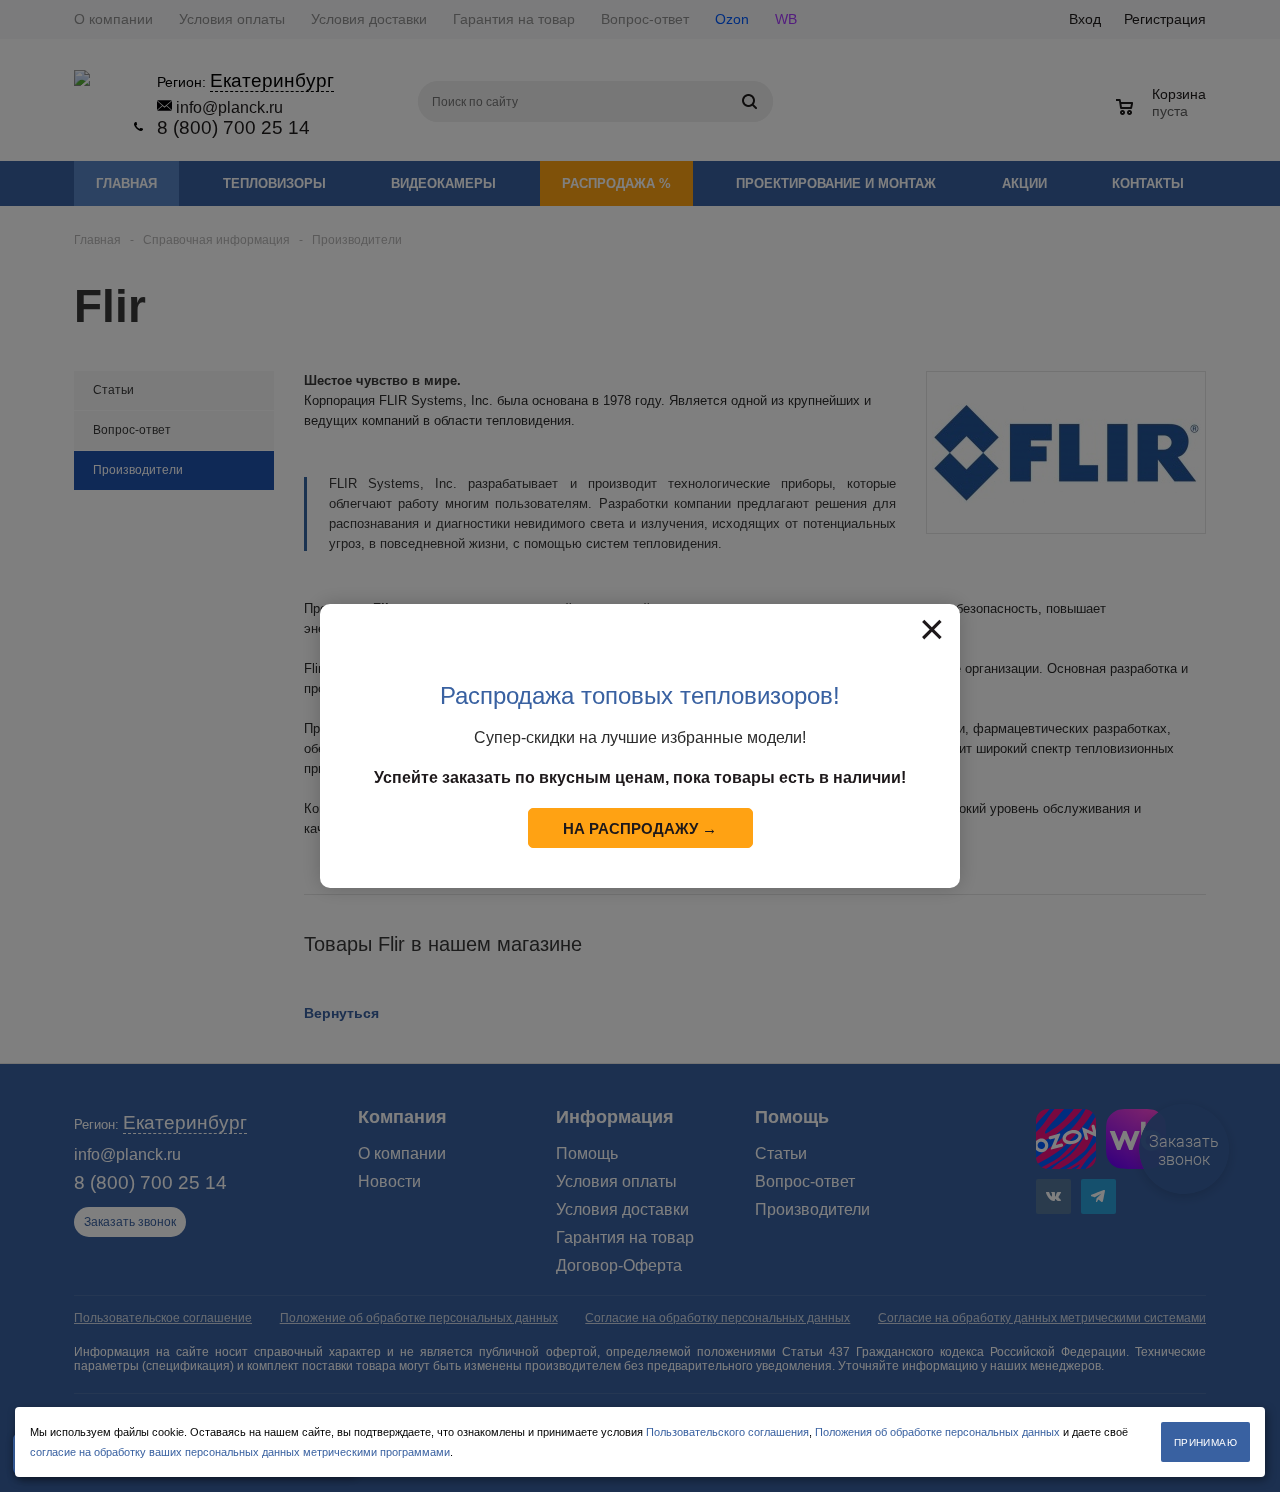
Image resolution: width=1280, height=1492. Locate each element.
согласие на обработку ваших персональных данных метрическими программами (240, 1452)
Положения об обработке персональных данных (937, 1432)
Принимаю (1205, 1442)
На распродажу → (640, 828)
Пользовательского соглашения (727, 1432)
